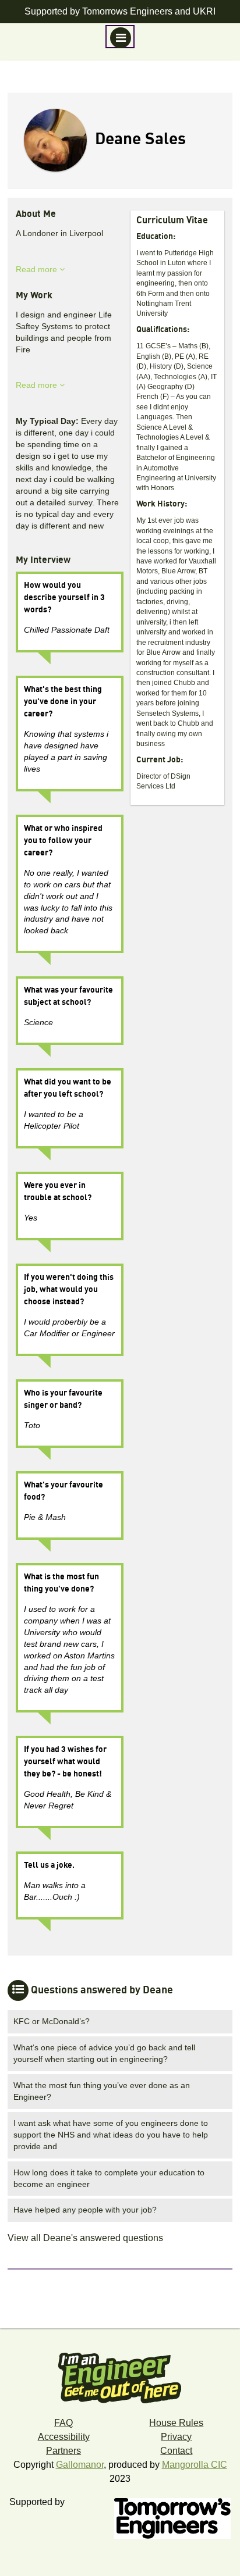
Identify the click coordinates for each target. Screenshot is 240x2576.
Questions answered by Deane (102, 1990)
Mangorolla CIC (195, 2465)
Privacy (176, 2437)
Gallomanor (80, 2465)
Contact (176, 2451)
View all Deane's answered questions (85, 2238)
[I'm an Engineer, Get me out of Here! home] (120, 2374)
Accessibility (64, 2437)
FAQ (63, 2423)
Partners (63, 2451)
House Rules (176, 2423)
